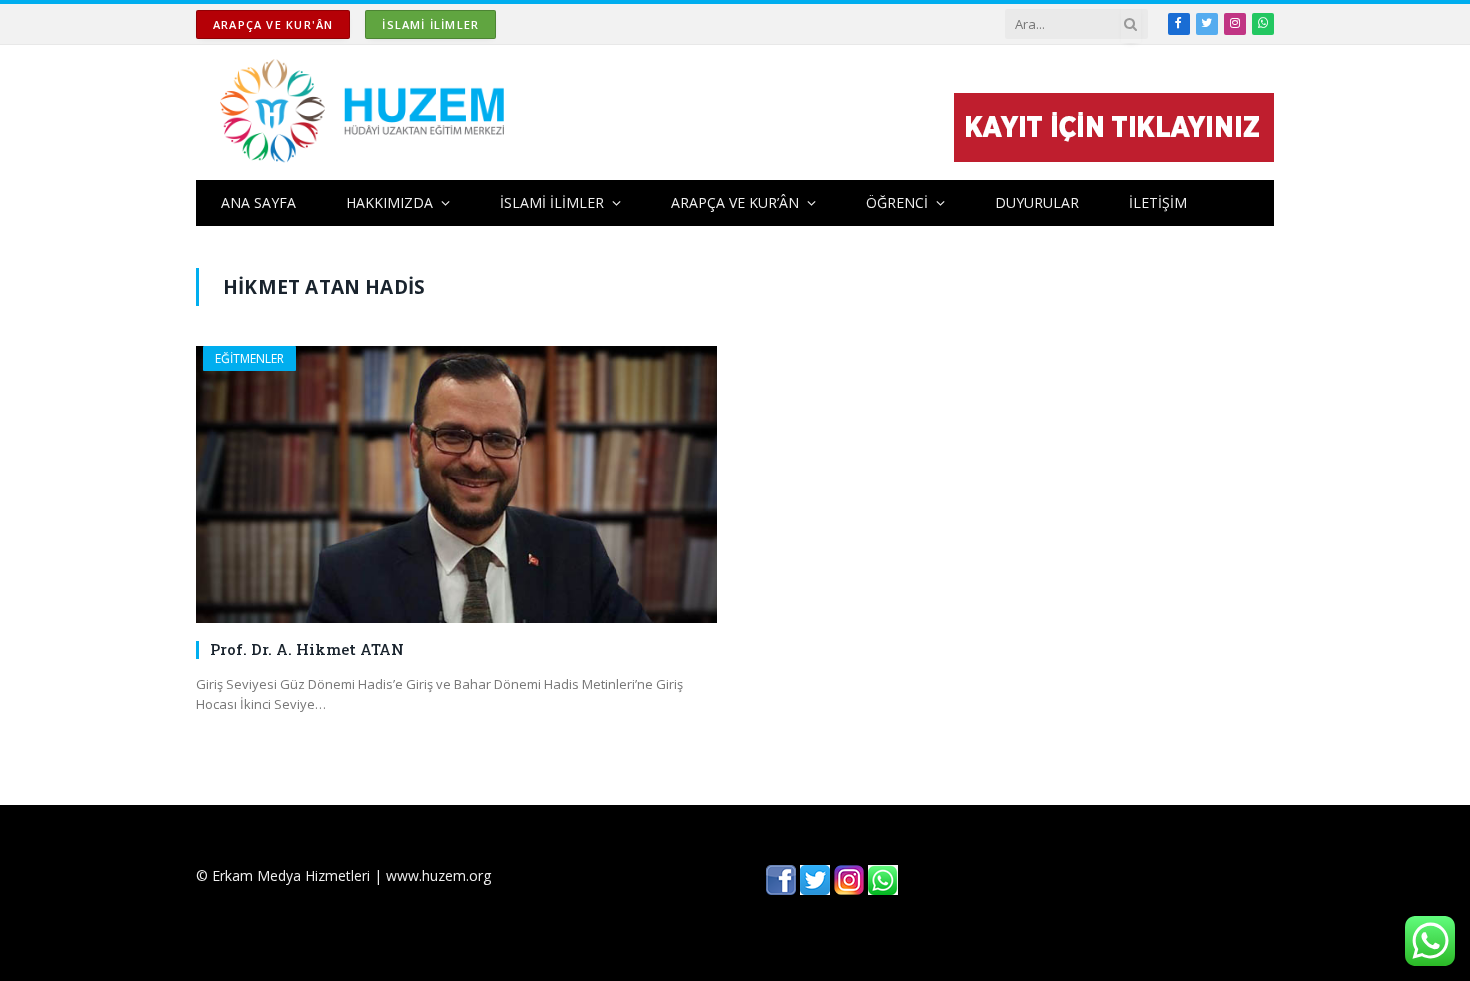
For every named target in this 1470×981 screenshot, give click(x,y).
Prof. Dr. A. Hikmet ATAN (307, 649)
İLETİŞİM (1158, 202)
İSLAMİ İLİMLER (430, 24)
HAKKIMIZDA (389, 202)
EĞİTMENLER (249, 358)
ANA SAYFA (258, 202)
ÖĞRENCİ (897, 202)
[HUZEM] (367, 112)
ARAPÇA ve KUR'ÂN (273, 24)
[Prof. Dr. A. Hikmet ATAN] (456, 484)
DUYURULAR (1037, 202)
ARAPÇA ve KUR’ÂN (735, 202)
